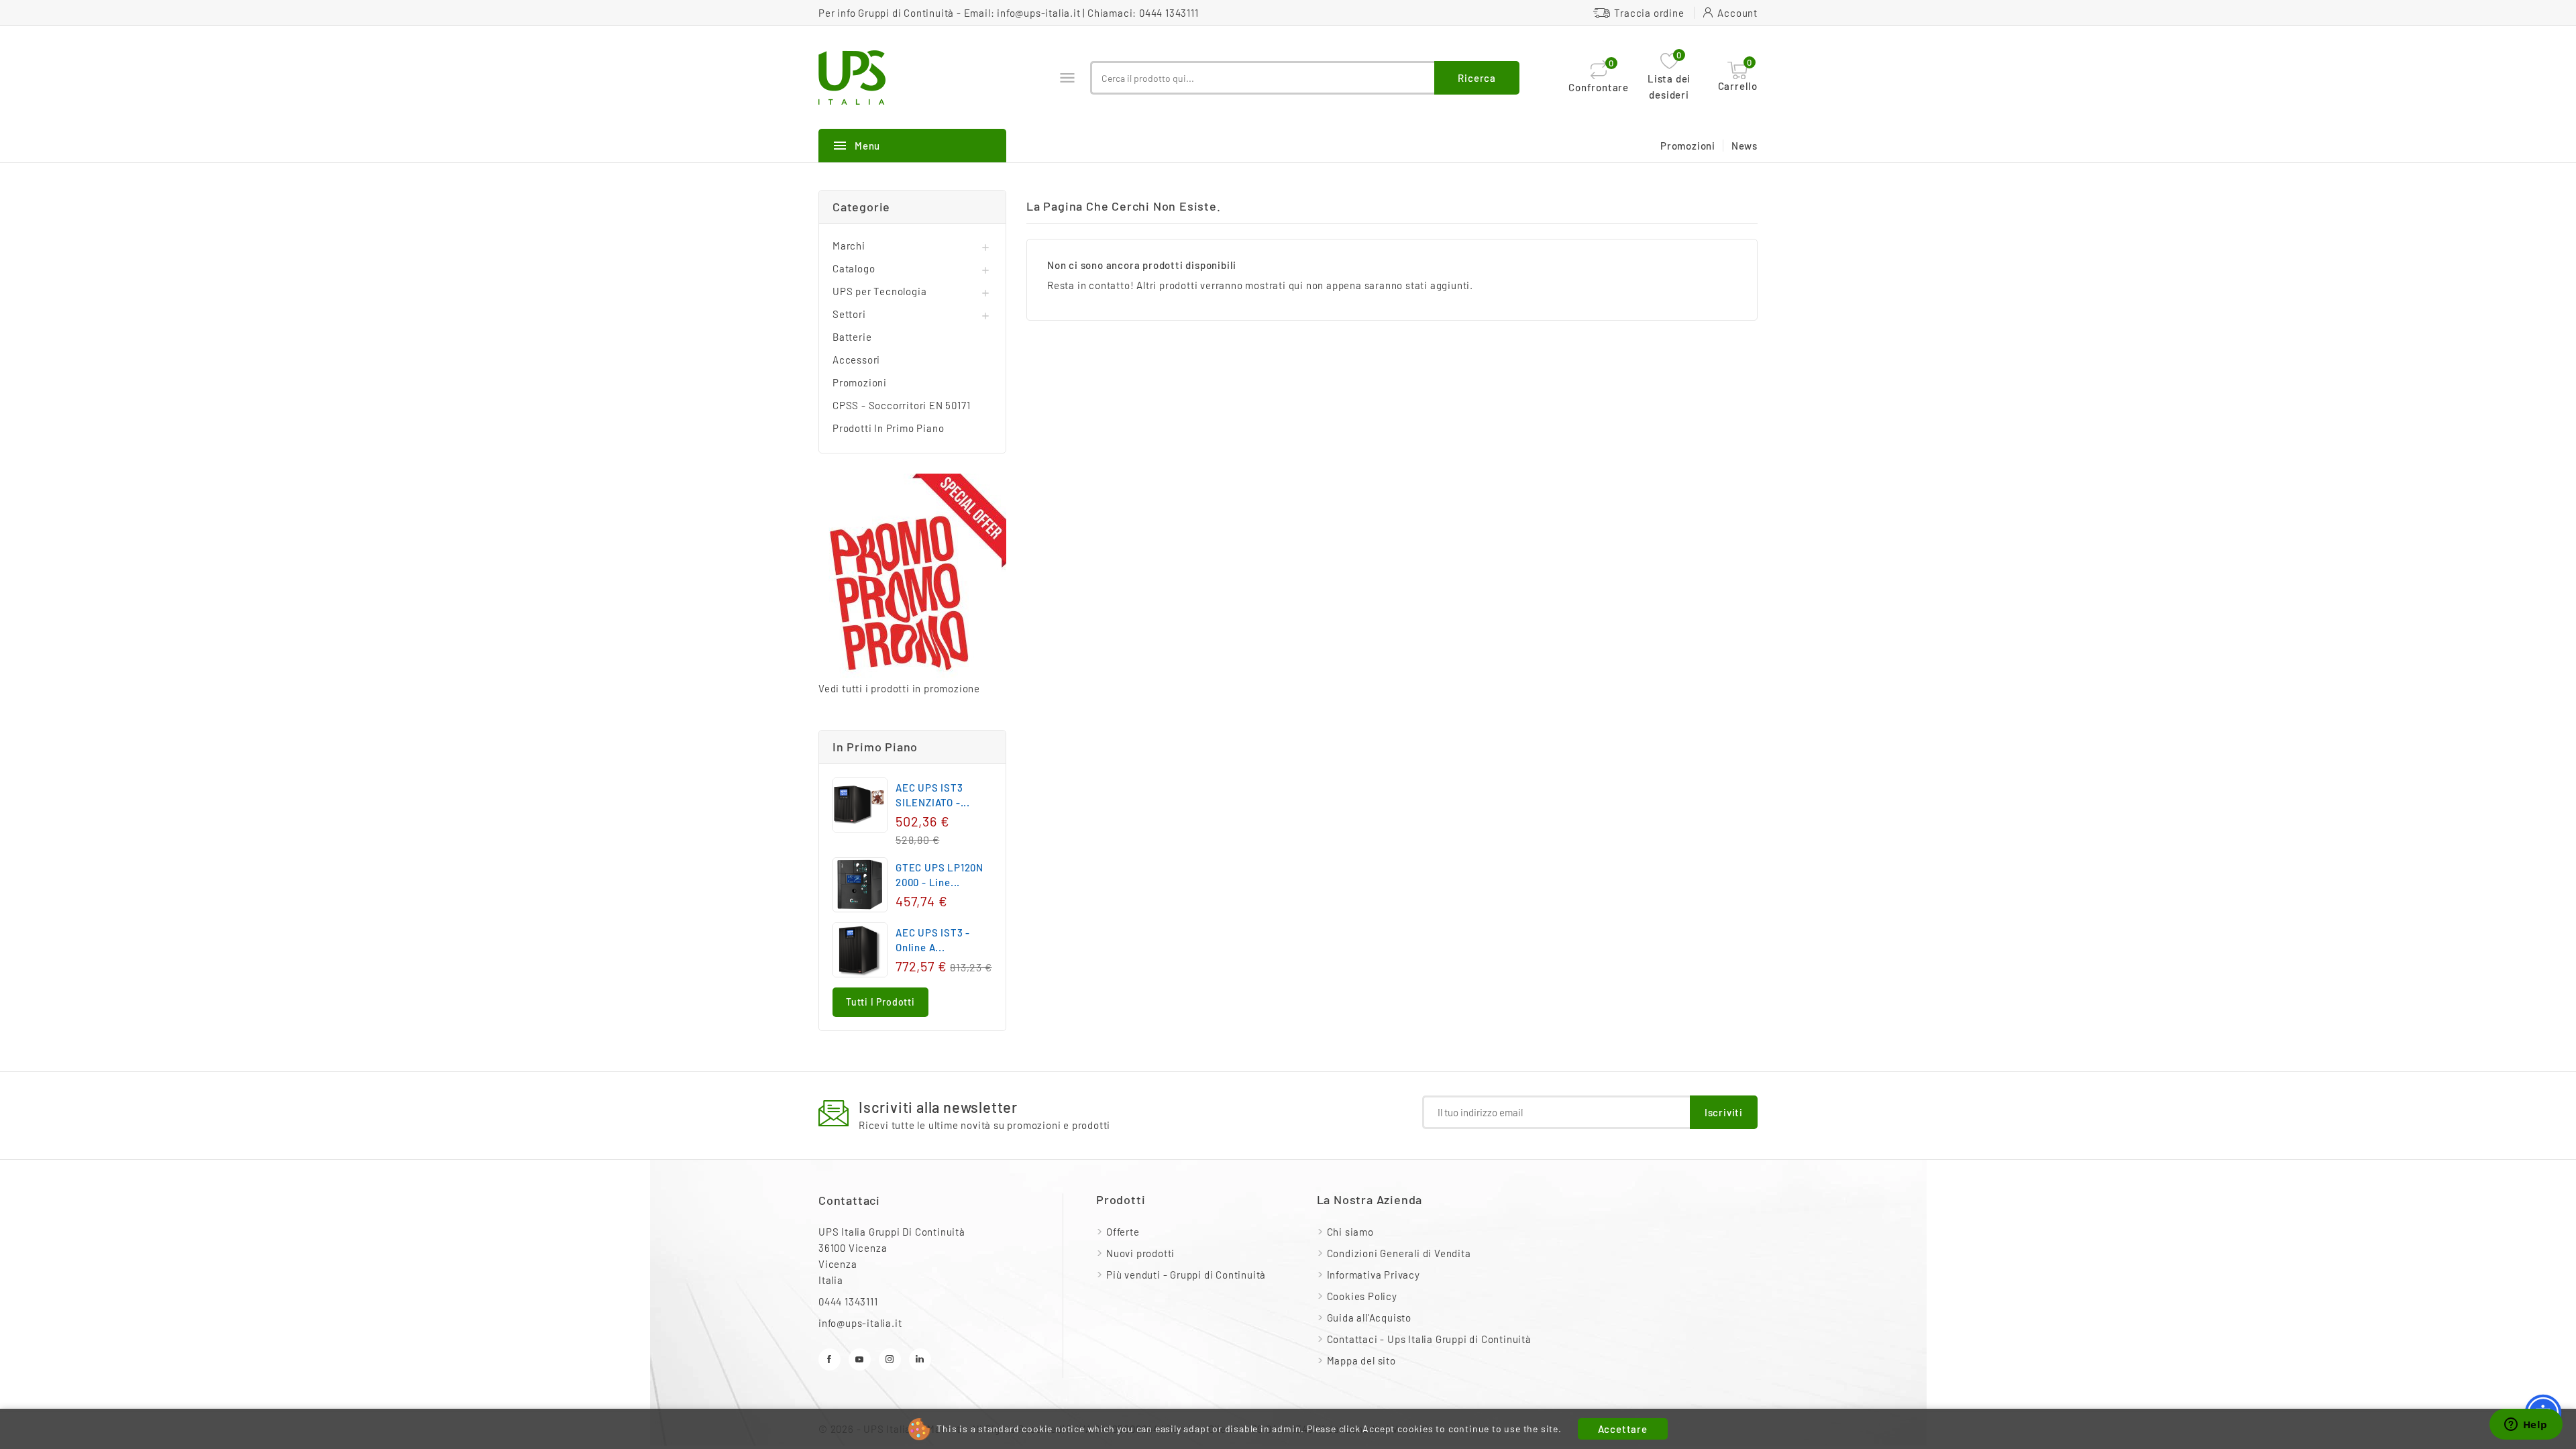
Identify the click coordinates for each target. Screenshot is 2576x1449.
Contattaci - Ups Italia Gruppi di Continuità (1429, 1339)
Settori (849, 314)
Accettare (1623, 1429)
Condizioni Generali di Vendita (1399, 1253)
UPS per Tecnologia (879, 291)
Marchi (849, 246)
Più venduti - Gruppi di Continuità (1186, 1275)
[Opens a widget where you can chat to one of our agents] (2526, 1426)
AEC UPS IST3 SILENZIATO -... (933, 795)
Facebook (829, 1359)
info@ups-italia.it (1038, 13)
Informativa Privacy (1374, 1275)
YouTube (860, 1359)
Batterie (852, 337)
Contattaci (849, 1200)
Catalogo (854, 268)
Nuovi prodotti (1140, 1253)
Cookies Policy (1362, 1296)
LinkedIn (920, 1359)
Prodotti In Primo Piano (888, 428)
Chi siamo (1350, 1232)
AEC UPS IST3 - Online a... (933, 940)
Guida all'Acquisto (1369, 1318)
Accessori (856, 360)
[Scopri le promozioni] (912, 577)
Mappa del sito (1361, 1360)
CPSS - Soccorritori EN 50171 (901, 405)
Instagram (890, 1359)
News (1745, 146)
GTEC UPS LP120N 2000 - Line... (940, 875)
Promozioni (1688, 146)
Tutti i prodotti (880, 1002)
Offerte (1123, 1232)
